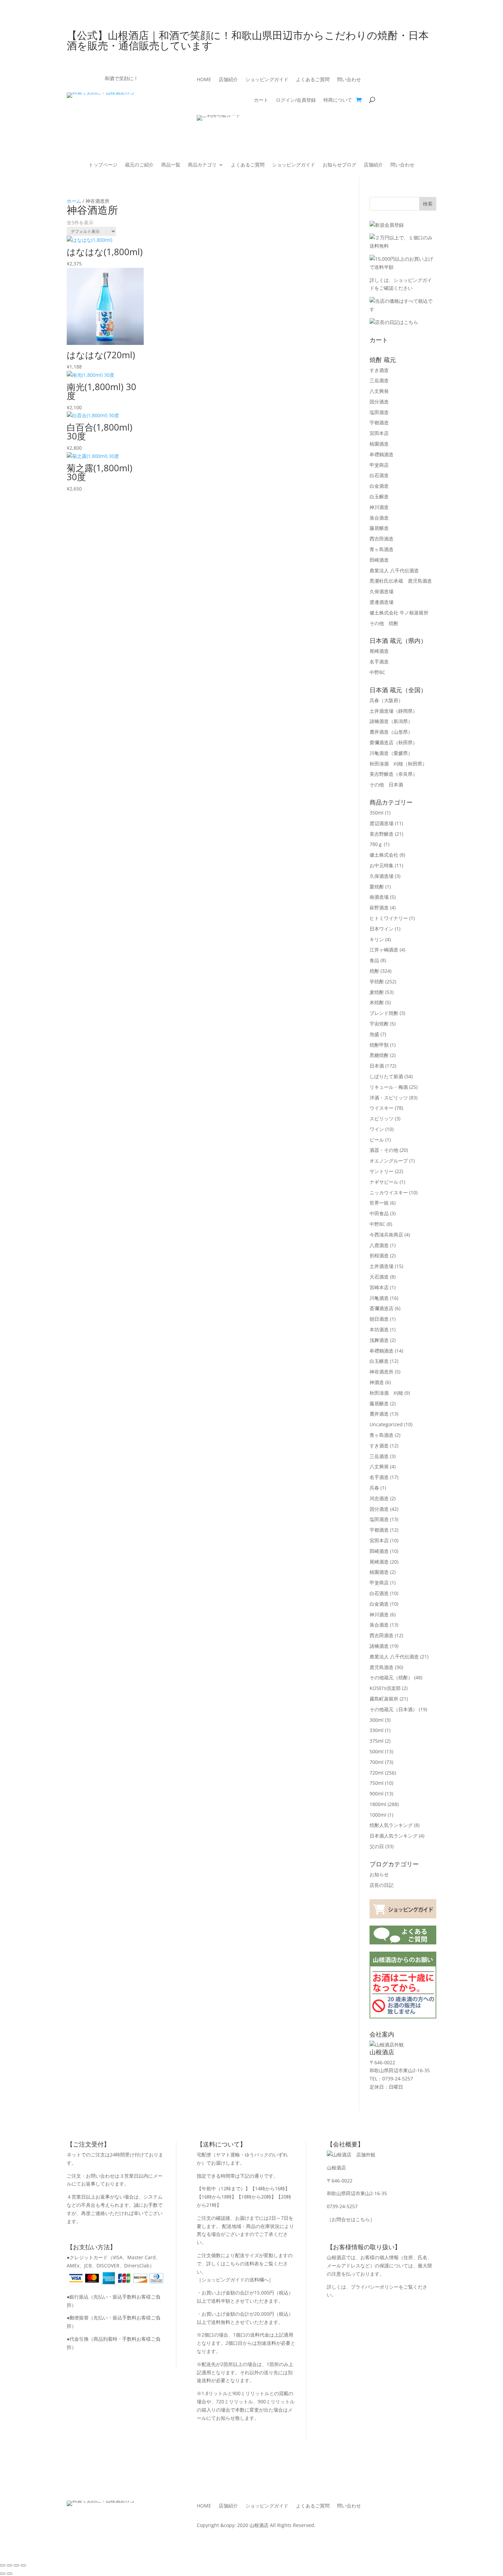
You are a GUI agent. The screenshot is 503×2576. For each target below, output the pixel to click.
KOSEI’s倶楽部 (385, 1688)
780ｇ (376, 844)
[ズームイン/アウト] (3, 2565)
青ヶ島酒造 (382, 549)
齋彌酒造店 (394, 742)
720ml (377, 1773)
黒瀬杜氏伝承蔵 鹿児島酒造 (401, 581)
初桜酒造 (379, 1255)
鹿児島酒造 (382, 1667)
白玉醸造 (379, 496)
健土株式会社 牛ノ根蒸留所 (399, 613)
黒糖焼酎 (379, 1055)
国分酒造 (379, 402)
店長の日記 (382, 1885)
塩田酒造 (379, 412)
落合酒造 (379, 518)
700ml (377, 1762)
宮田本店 (379, 433)
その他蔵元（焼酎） (391, 1677)
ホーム (74, 201)
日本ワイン (382, 929)
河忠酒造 (379, 1498)
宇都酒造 (379, 422)
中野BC (377, 672)
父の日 (377, 1846)
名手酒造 (379, 662)
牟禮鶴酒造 (382, 454)
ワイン (377, 1129)
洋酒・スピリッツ (389, 1098)
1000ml (378, 1815)
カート (261, 100)
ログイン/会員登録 (296, 100)
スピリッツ (382, 1118)
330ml (377, 1730)
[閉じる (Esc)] (23, 2565)
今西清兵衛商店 (386, 1235)
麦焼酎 (377, 992)
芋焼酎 (377, 981)
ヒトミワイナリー (389, 918)
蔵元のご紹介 (139, 165)
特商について (338, 100)
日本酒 (377, 1066)
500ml (377, 1751)
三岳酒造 (379, 380)
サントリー (382, 1171)
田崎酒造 (379, 560)
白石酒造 (379, 475)
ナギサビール (384, 1182)
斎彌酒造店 (382, 1308)
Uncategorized (386, 1424)
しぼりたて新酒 (386, 1076)
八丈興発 (379, 391)
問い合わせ (349, 80)
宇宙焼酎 (379, 1024)
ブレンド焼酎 (384, 1013)
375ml (377, 1741)
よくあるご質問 (313, 80)
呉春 (386, 700)
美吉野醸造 (394, 774)
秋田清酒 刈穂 (398, 764)
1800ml (378, 1804)
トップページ (103, 165)
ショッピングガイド (267, 80)
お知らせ (379, 1874)
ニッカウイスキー (389, 1192)
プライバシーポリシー (375, 2287)
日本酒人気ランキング (394, 1836)
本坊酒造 (379, 1329)
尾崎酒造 (379, 651)
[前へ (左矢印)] (3, 2574)
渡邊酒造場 (382, 602)
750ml (377, 1783)
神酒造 (377, 1382)
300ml (377, 1720)
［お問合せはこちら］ (351, 2219)
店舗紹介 (228, 80)
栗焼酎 (377, 887)
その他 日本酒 (386, 785)
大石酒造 (379, 1277)
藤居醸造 (379, 528)
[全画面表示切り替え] (10, 2565)
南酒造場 (379, 897)
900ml (377, 1794)
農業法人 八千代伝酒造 (394, 570)
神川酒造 (379, 507)
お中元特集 (382, 865)
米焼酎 (377, 1002)
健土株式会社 (384, 855)
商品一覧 (171, 165)
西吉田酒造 (382, 539)
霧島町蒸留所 (384, 1699)
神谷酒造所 (382, 1372)
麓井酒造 (391, 732)
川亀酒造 (391, 753)
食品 (374, 960)
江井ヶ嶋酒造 (384, 950)
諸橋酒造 (391, 721)
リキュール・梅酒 (389, 1087)
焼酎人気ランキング (391, 1825)
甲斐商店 (379, 465)
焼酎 (374, 971)
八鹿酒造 (379, 1245)
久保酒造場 (382, 591)
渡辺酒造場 (382, 823)
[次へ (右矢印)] (10, 2574)
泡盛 (374, 1034)
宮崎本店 (379, 1287)
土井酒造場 (394, 711)
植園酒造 (379, 444)
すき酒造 (379, 370)
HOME (204, 80)
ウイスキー (382, 1108)
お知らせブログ (339, 165)
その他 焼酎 (384, 623)
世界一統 (379, 1203)
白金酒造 (379, 486)
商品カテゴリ (202, 165)
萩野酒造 (379, 907)
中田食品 (379, 1213)
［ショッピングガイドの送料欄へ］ (235, 2280)
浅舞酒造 (379, 1340)
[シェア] (16, 2565)
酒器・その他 (384, 1150)
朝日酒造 (379, 1319)
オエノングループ (389, 1161)
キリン (377, 939)
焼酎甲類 (379, 1045)
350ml (377, 813)
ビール (377, 1140)
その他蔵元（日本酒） (394, 1709)
